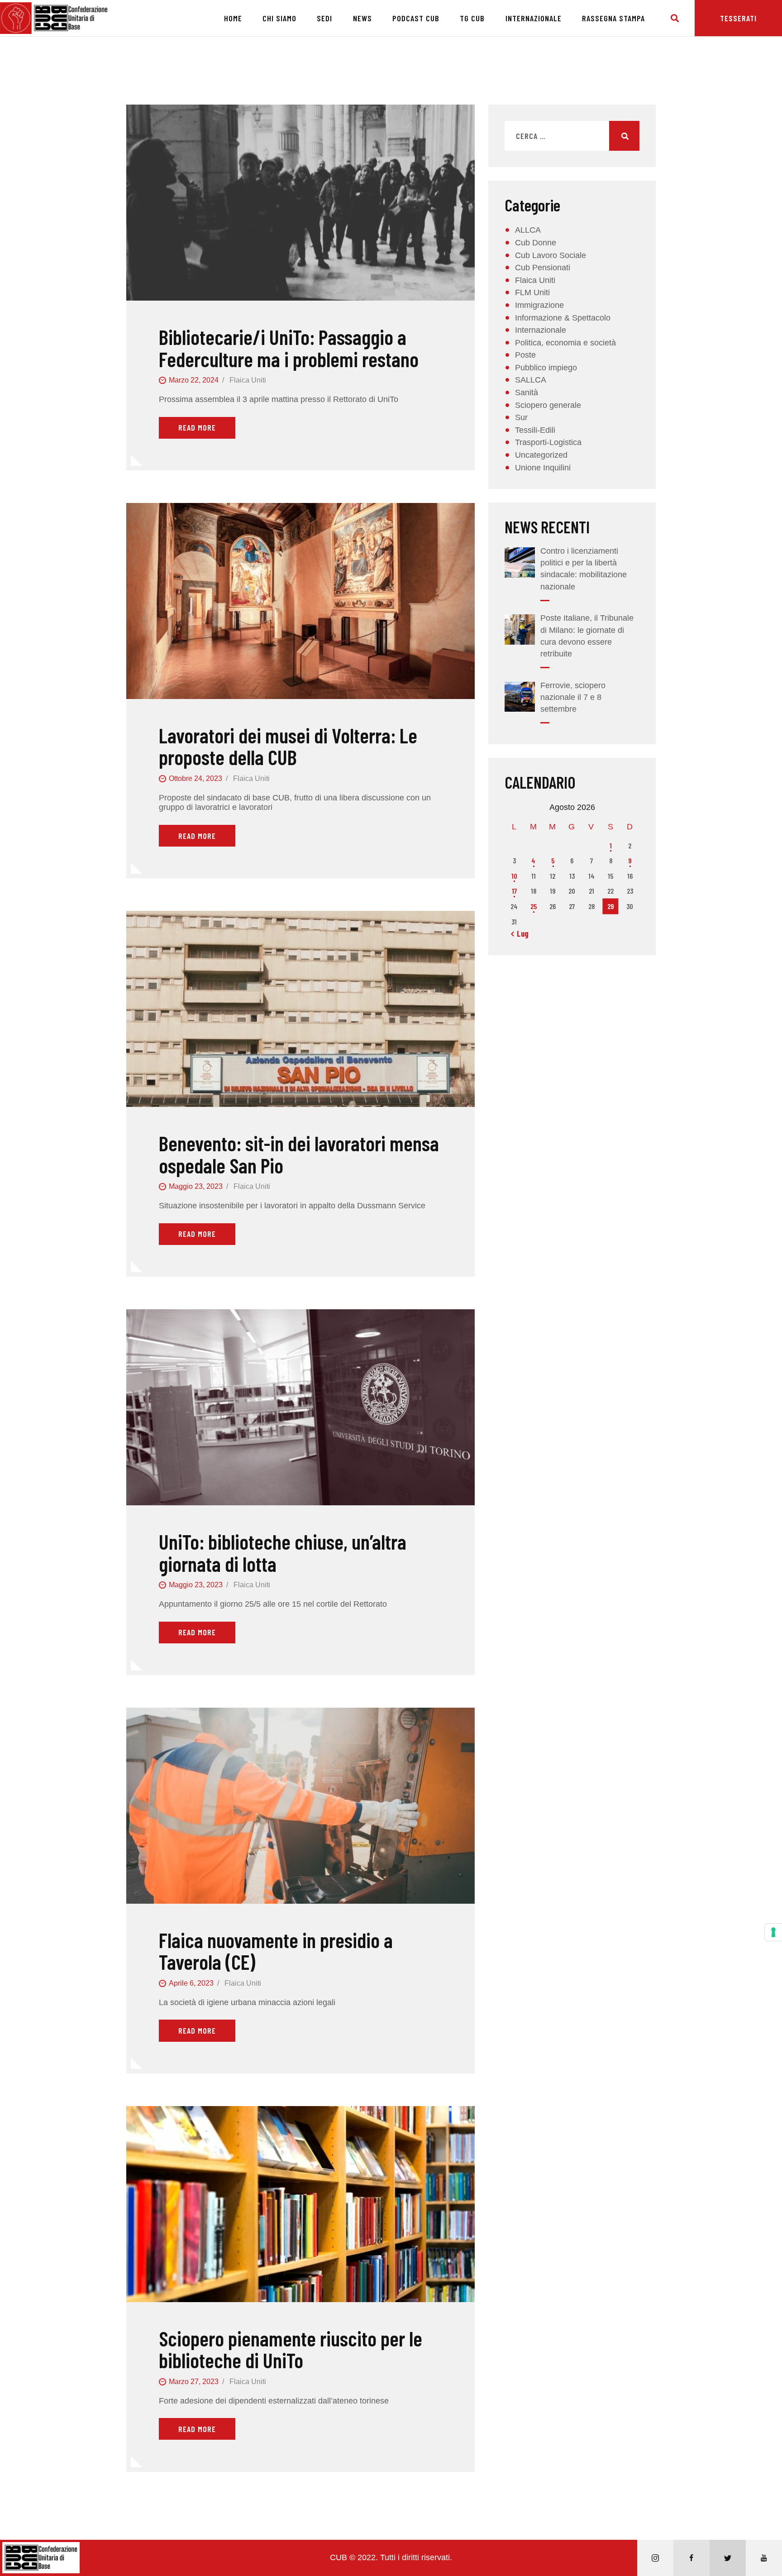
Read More (197, 427)
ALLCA (528, 230)
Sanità (527, 393)
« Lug (520, 934)
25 (534, 906)
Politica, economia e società (565, 343)
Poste (525, 355)
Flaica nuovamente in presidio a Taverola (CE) (276, 1951)
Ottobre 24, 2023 (195, 778)
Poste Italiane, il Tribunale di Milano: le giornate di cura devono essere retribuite (587, 636)
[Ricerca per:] (572, 136)
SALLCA (531, 380)
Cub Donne (536, 243)
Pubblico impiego (546, 368)
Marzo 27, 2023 (194, 2382)
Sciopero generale (548, 405)
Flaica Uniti (248, 380)
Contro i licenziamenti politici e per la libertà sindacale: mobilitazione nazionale (584, 569)
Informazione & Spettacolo (563, 318)
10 (514, 876)
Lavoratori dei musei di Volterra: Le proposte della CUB (288, 746)
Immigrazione (539, 305)
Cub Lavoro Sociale (551, 255)
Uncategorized (541, 455)
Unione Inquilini (543, 468)
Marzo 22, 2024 (194, 380)
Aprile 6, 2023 (191, 1983)
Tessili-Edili (535, 430)
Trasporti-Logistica (548, 442)
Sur (521, 417)
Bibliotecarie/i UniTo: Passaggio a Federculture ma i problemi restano (289, 348)
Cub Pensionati (543, 268)
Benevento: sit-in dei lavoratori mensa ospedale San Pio (299, 1154)
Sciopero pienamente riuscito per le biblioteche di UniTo (291, 2349)
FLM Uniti (532, 292)
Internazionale (541, 330)
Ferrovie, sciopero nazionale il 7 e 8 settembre (573, 697)
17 (514, 891)
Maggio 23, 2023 (196, 1186)
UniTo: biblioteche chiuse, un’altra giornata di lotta (283, 1553)
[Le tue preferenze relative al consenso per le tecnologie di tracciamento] (773, 1932)
